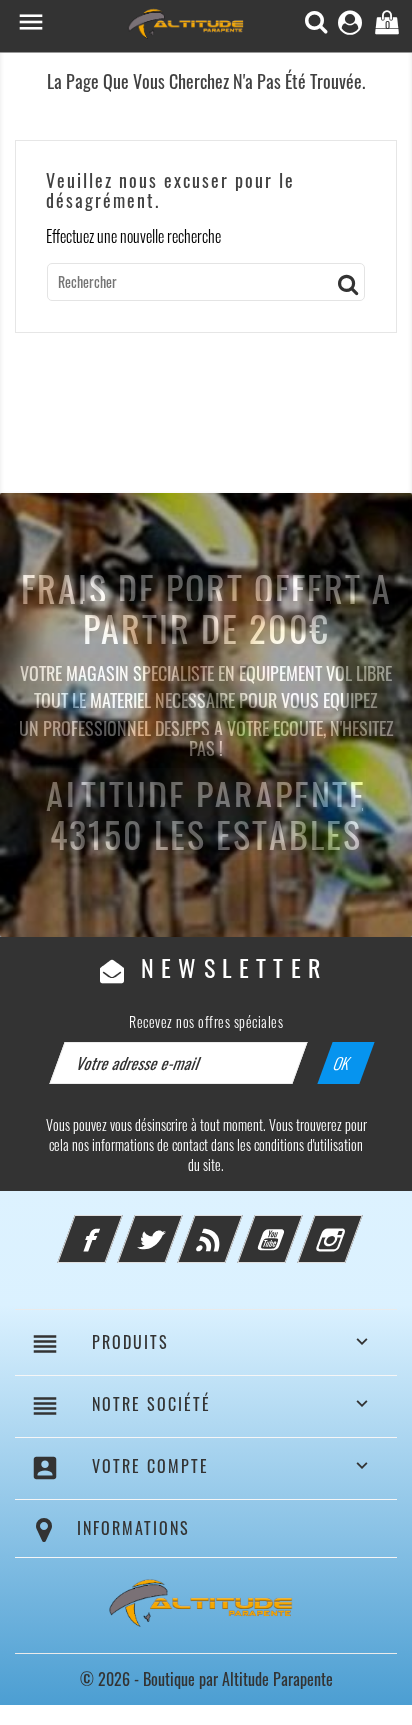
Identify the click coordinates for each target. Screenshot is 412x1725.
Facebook (117, 1227)
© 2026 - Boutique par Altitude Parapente (206, 1679)
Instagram (357, 1227)
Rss (237, 1227)
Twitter (177, 1227)
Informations (133, 1528)
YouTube (297, 1227)
